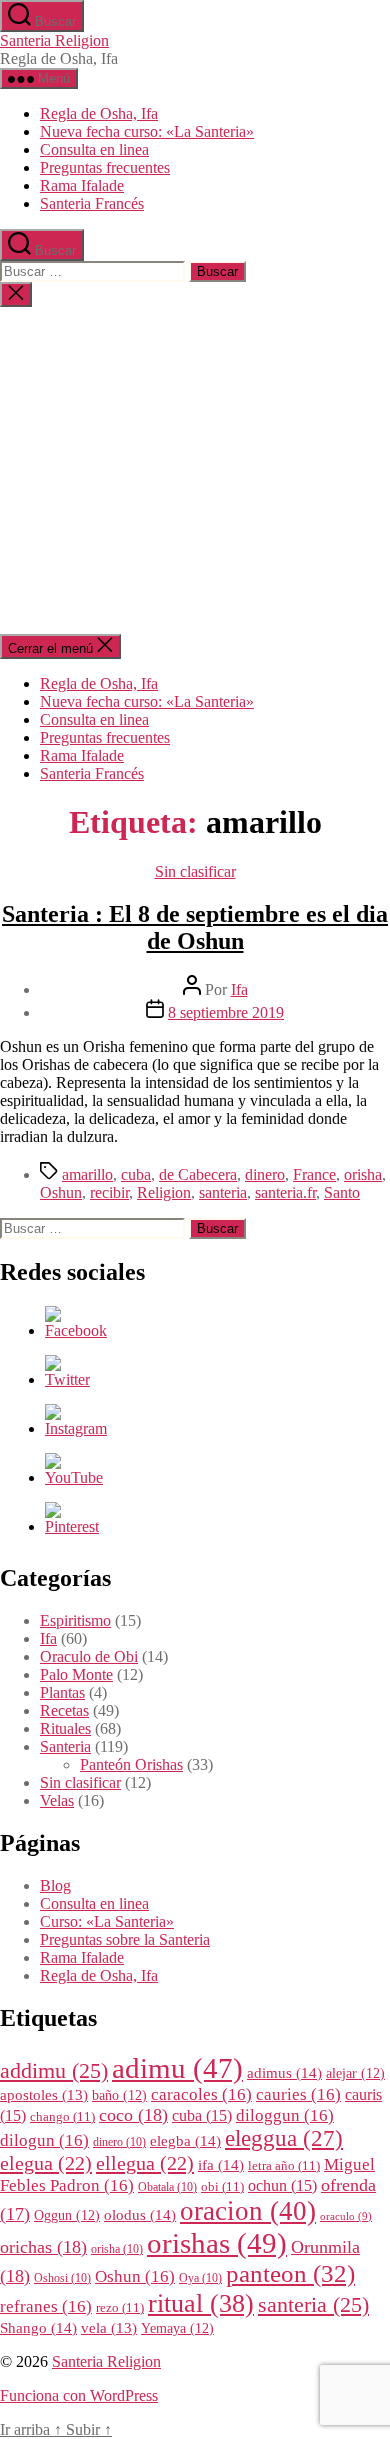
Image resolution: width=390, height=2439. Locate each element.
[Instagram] (76, 1428)
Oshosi (62, 2278)
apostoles (44, 2095)
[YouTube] (74, 1477)
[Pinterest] (72, 1526)
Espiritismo (75, 1620)
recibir (109, 1192)
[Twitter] (67, 1379)
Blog (55, 1885)
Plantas (62, 1692)
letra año (284, 2166)
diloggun (285, 2115)
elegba (185, 2140)
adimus (284, 2072)
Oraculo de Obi (89, 1656)
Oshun (61, 1192)
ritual (201, 2303)
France (314, 1174)
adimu (177, 2068)
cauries (298, 2094)
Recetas (64, 1710)
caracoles (201, 2094)
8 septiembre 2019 (226, 1012)
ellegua (145, 2163)
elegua (46, 2163)
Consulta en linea (94, 149)
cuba (136, 1174)
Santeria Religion (54, 40)
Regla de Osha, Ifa (99, 113)
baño (119, 2095)
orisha (363, 1174)
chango (62, 2117)
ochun (282, 2185)
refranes (46, 2306)
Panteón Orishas (131, 1764)
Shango (38, 2327)
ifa (221, 2164)
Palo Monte (76, 1674)
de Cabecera (198, 1174)
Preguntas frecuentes (105, 167)
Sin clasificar (195, 871)
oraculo (346, 2216)
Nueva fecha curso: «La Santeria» (147, 131)
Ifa (239, 989)
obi (222, 2187)
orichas (43, 2247)
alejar (355, 2073)
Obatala (167, 2187)
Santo (342, 1192)
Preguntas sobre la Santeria (125, 1939)
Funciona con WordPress (79, 2395)
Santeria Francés (92, 203)
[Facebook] (76, 1330)
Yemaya (177, 2328)
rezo (120, 2308)
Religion (164, 1192)
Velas (57, 1800)
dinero (265, 1174)
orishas (217, 2243)
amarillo (87, 1174)
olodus (140, 2214)
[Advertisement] (195, 470)
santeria (223, 1192)
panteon (290, 2273)
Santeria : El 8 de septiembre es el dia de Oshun (195, 927)
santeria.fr (285, 1192)
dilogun (44, 2140)
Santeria (65, 1746)
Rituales (65, 1728)
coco (133, 2115)
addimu (54, 2071)
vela (109, 2328)
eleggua (284, 2138)
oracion (248, 2211)
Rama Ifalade (82, 185)
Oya (200, 2278)
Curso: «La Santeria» (107, 1921)
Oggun (67, 2215)
